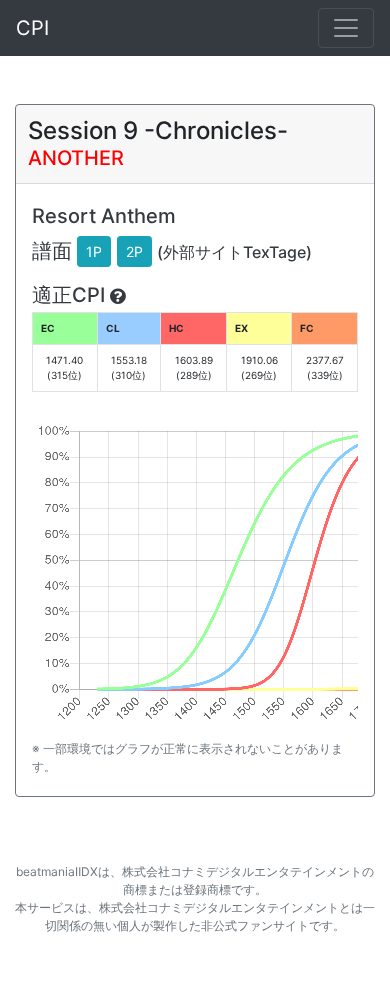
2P (134, 251)
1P (94, 251)
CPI (32, 28)
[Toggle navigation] (346, 28)
